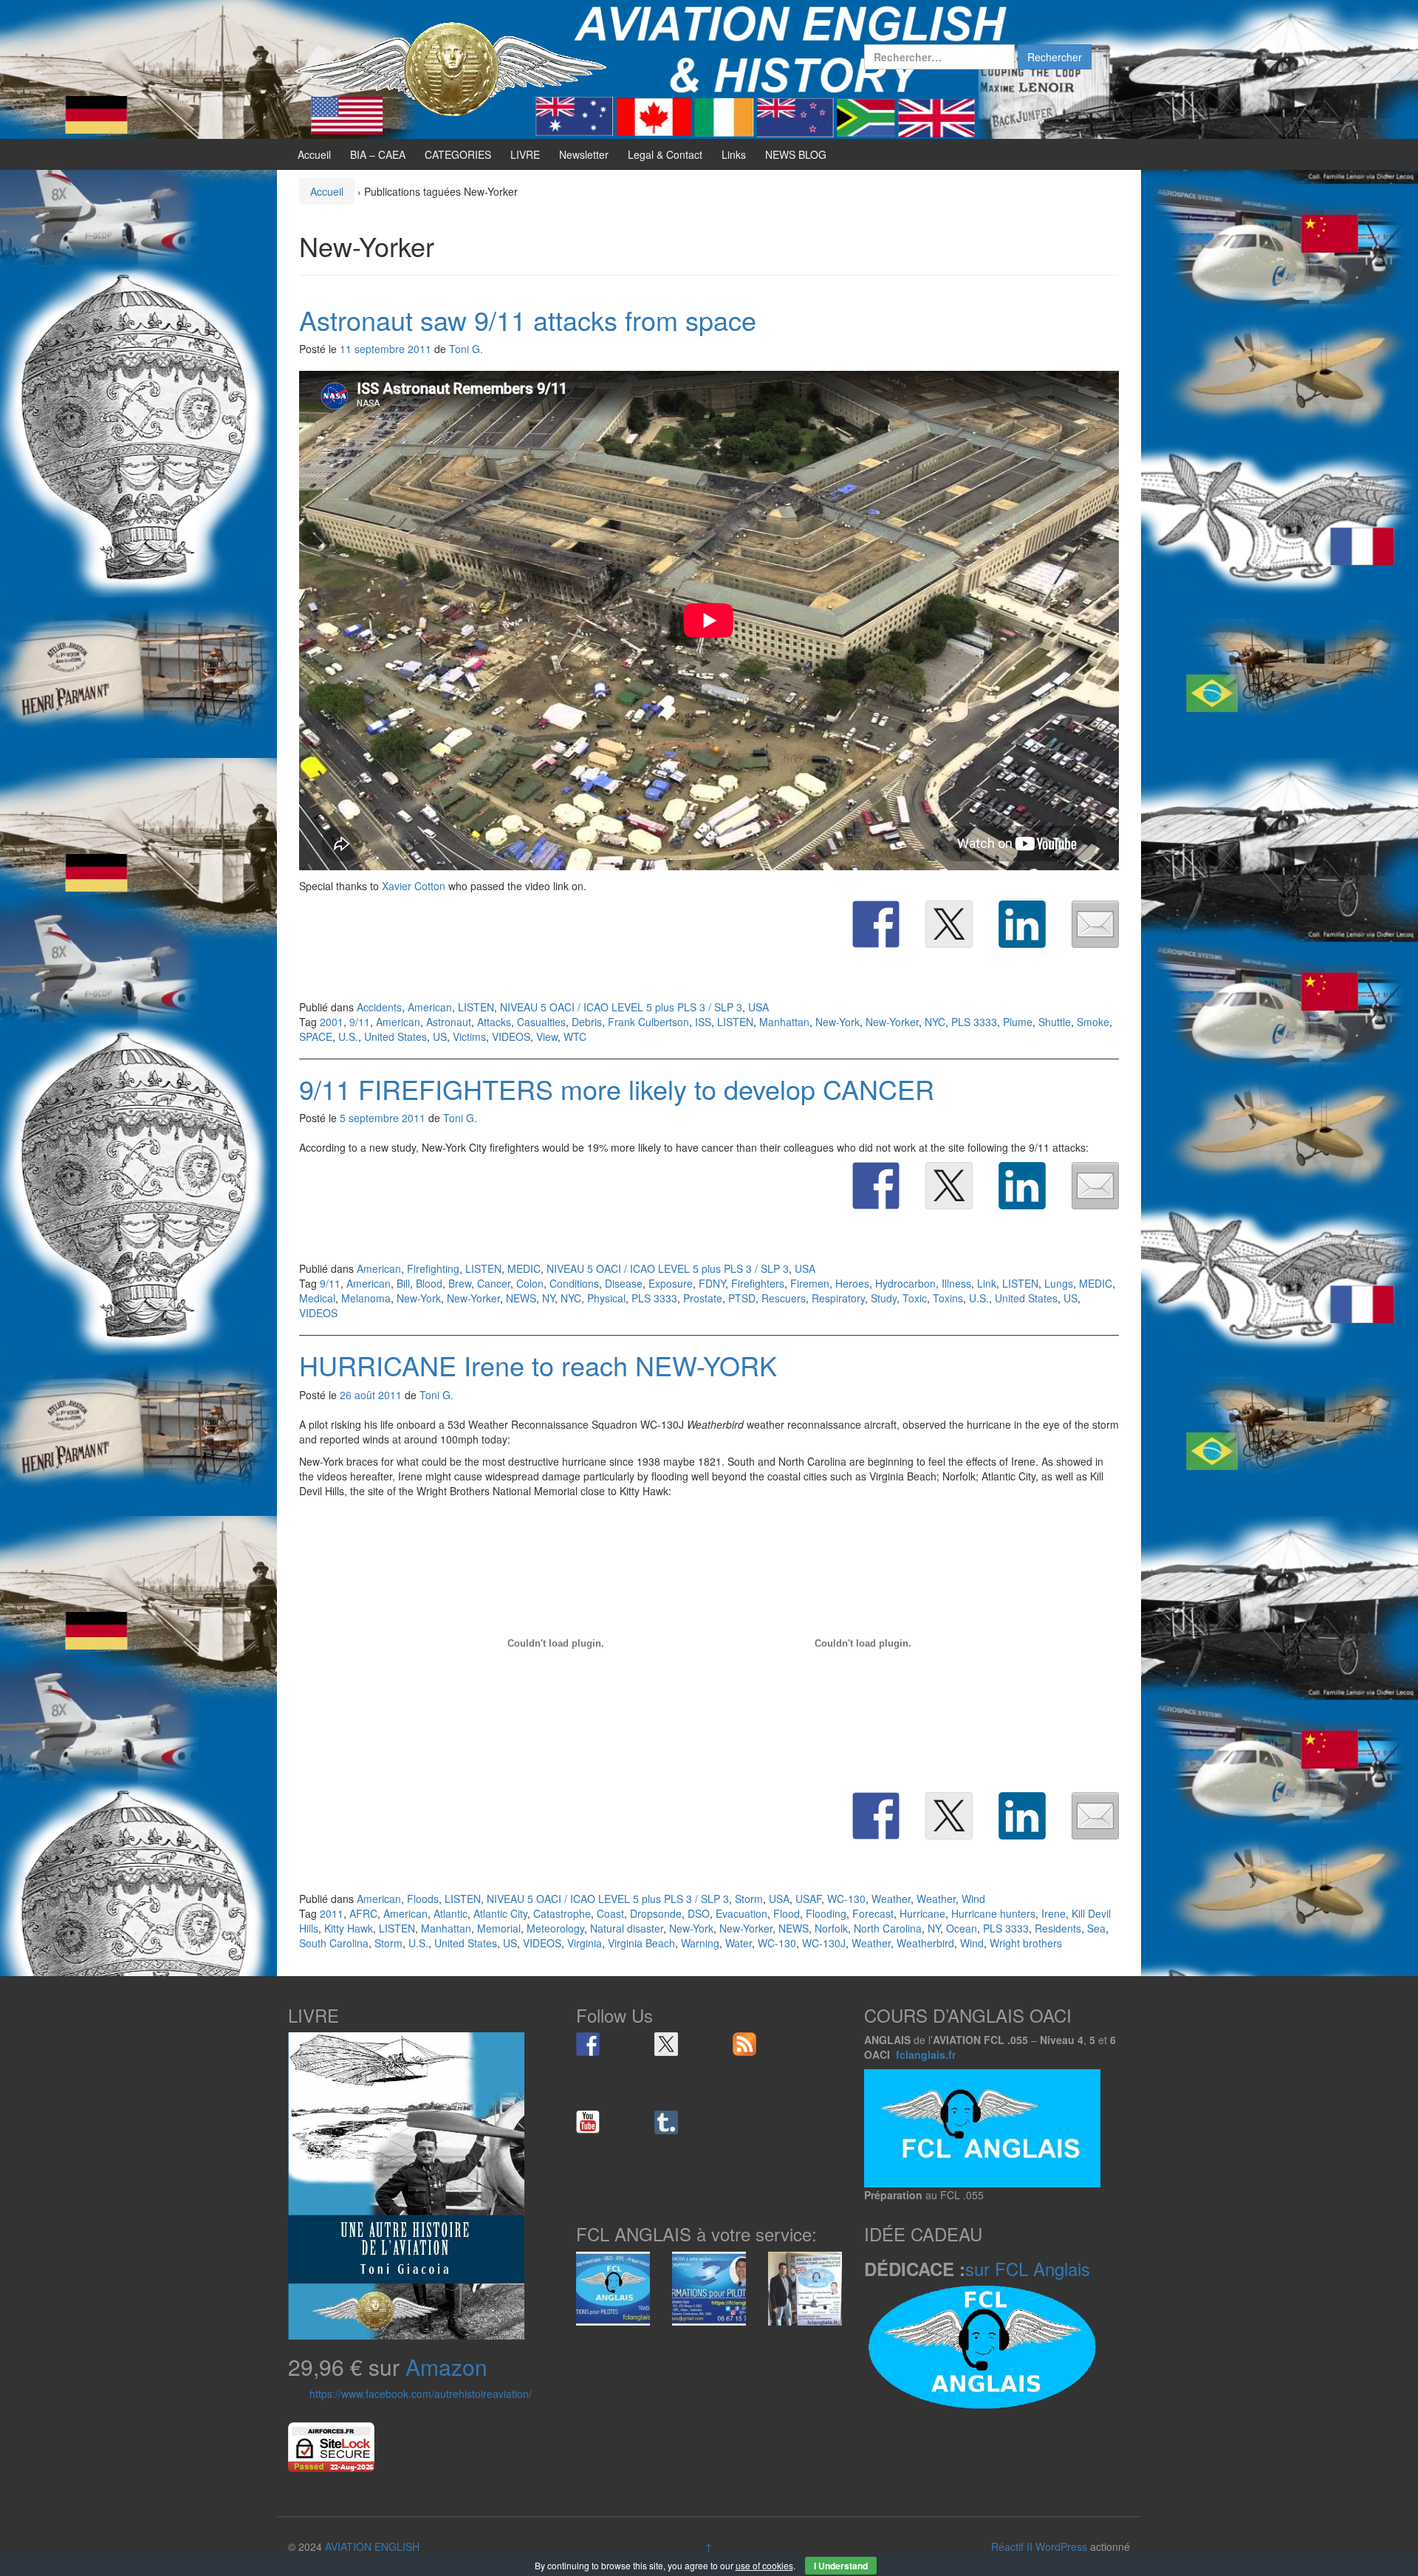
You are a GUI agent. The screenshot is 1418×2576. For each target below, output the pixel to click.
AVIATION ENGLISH (372, 2546)
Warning (700, 1943)
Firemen (810, 1283)
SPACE (316, 1036)
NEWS (521, 1298)
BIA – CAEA (378, 154)
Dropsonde (656, 1913)
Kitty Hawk (349, 1928)
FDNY (712, 1283)
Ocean (962, 1928)
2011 (332, 1913)
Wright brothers (1026, 1943)
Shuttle (1055, 1022)
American (430, 1007)
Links (734, 154)
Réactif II (1012, 2546)
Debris (587, 1022)
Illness (956, 1283)
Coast (610, 1913)
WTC (575, 1036)
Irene (1054, 1913)
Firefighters (758, 1283)
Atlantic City (500, 1913)
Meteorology (555, 1928)
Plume (1018, 1022)
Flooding (826, 1913)
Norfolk (831, 1928)
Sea (1096, 1928)
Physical (606, 1298)
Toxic (915, 1298)
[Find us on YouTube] (588, 2122)
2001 (332, 1022)
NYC (935, 1022)
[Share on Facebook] (876, 924)
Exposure (671, 1283)
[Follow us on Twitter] (666, 2044)
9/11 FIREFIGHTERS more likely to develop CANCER (617, 1089)
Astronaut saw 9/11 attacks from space (528, 320)
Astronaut (449, 1022)
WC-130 (846, 1899)
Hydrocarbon (905, 1283)
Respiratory (838, 1298)
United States (395, 1036)
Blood (429, 1283)
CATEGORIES (458, 154)
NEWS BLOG (796, 154)
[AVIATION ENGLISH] (451, 68)
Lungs (1059, 1283)
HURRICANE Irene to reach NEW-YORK (538, 1365)
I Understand (841, 2566)
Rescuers (784, 1298)
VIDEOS (511, 1036)
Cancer (494, 1283)
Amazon (446, 2367)
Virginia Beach (641, 1943)
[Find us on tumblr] (666, 2122)
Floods (423, 1899)
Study (884, 1298)
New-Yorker (892, 1022)
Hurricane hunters (993, 1913)
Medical (317, 1298)
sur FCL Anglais (1028, 2268)
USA (758, 1007)
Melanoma (366, 1298)
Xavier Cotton (414, 886)
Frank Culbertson (648, 1022)
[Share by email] (1095, 924)
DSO (699, 1913)
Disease (624, 1283)
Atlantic (451, 1913)
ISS (703, 1022)
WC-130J (824, 1943)
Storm (749, 1899)
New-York (838, 1022)
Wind (973, 1899)
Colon (530, 1283)
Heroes (852, 1283)
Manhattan (784, 1022)
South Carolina (334, 1943)
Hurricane (922, 1913)
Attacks (494, 1022)
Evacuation (741, 1913)
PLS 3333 (974, 1022)
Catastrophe (562, 1913)
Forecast (873, 1913)
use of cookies (764, 2565)
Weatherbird (925, 1943)
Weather (891, 1899)
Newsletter (584, 154)
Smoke (1093, 1022)
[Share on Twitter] (949, 924)
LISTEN (476, 1007)
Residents (1058, 1928)
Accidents (379, 1007)
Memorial (499, 1928)
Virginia (585, 1943)
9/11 (360, 1022)
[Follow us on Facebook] (588, 2044)
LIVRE (525, 154)
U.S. (348, 1036)
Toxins (948, 1298)
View (547, 1036)
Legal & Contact (665, 154)
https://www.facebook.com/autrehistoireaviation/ (421, 2394)
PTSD (742, 1298)
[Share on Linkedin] (1022, 924)
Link (987, 1283)
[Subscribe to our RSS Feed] (744, 2044)
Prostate (703, 1298)
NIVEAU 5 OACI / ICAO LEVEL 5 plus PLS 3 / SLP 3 (621, 1007)
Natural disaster (627, 1928)
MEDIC (524, 1268)
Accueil (314, 154)
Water (739, 1943)
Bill (403, 1283)
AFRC (363, 1913)
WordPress (1061, 2546)
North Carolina (888, 1928)
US (440, 1036)
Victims (469, 1036)
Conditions (574, 1283)
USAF (808, 1899)
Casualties (541, 1022)
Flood (787, 1913)
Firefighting (433, 1268)
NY (548, 1298)
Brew (460, 1283)
